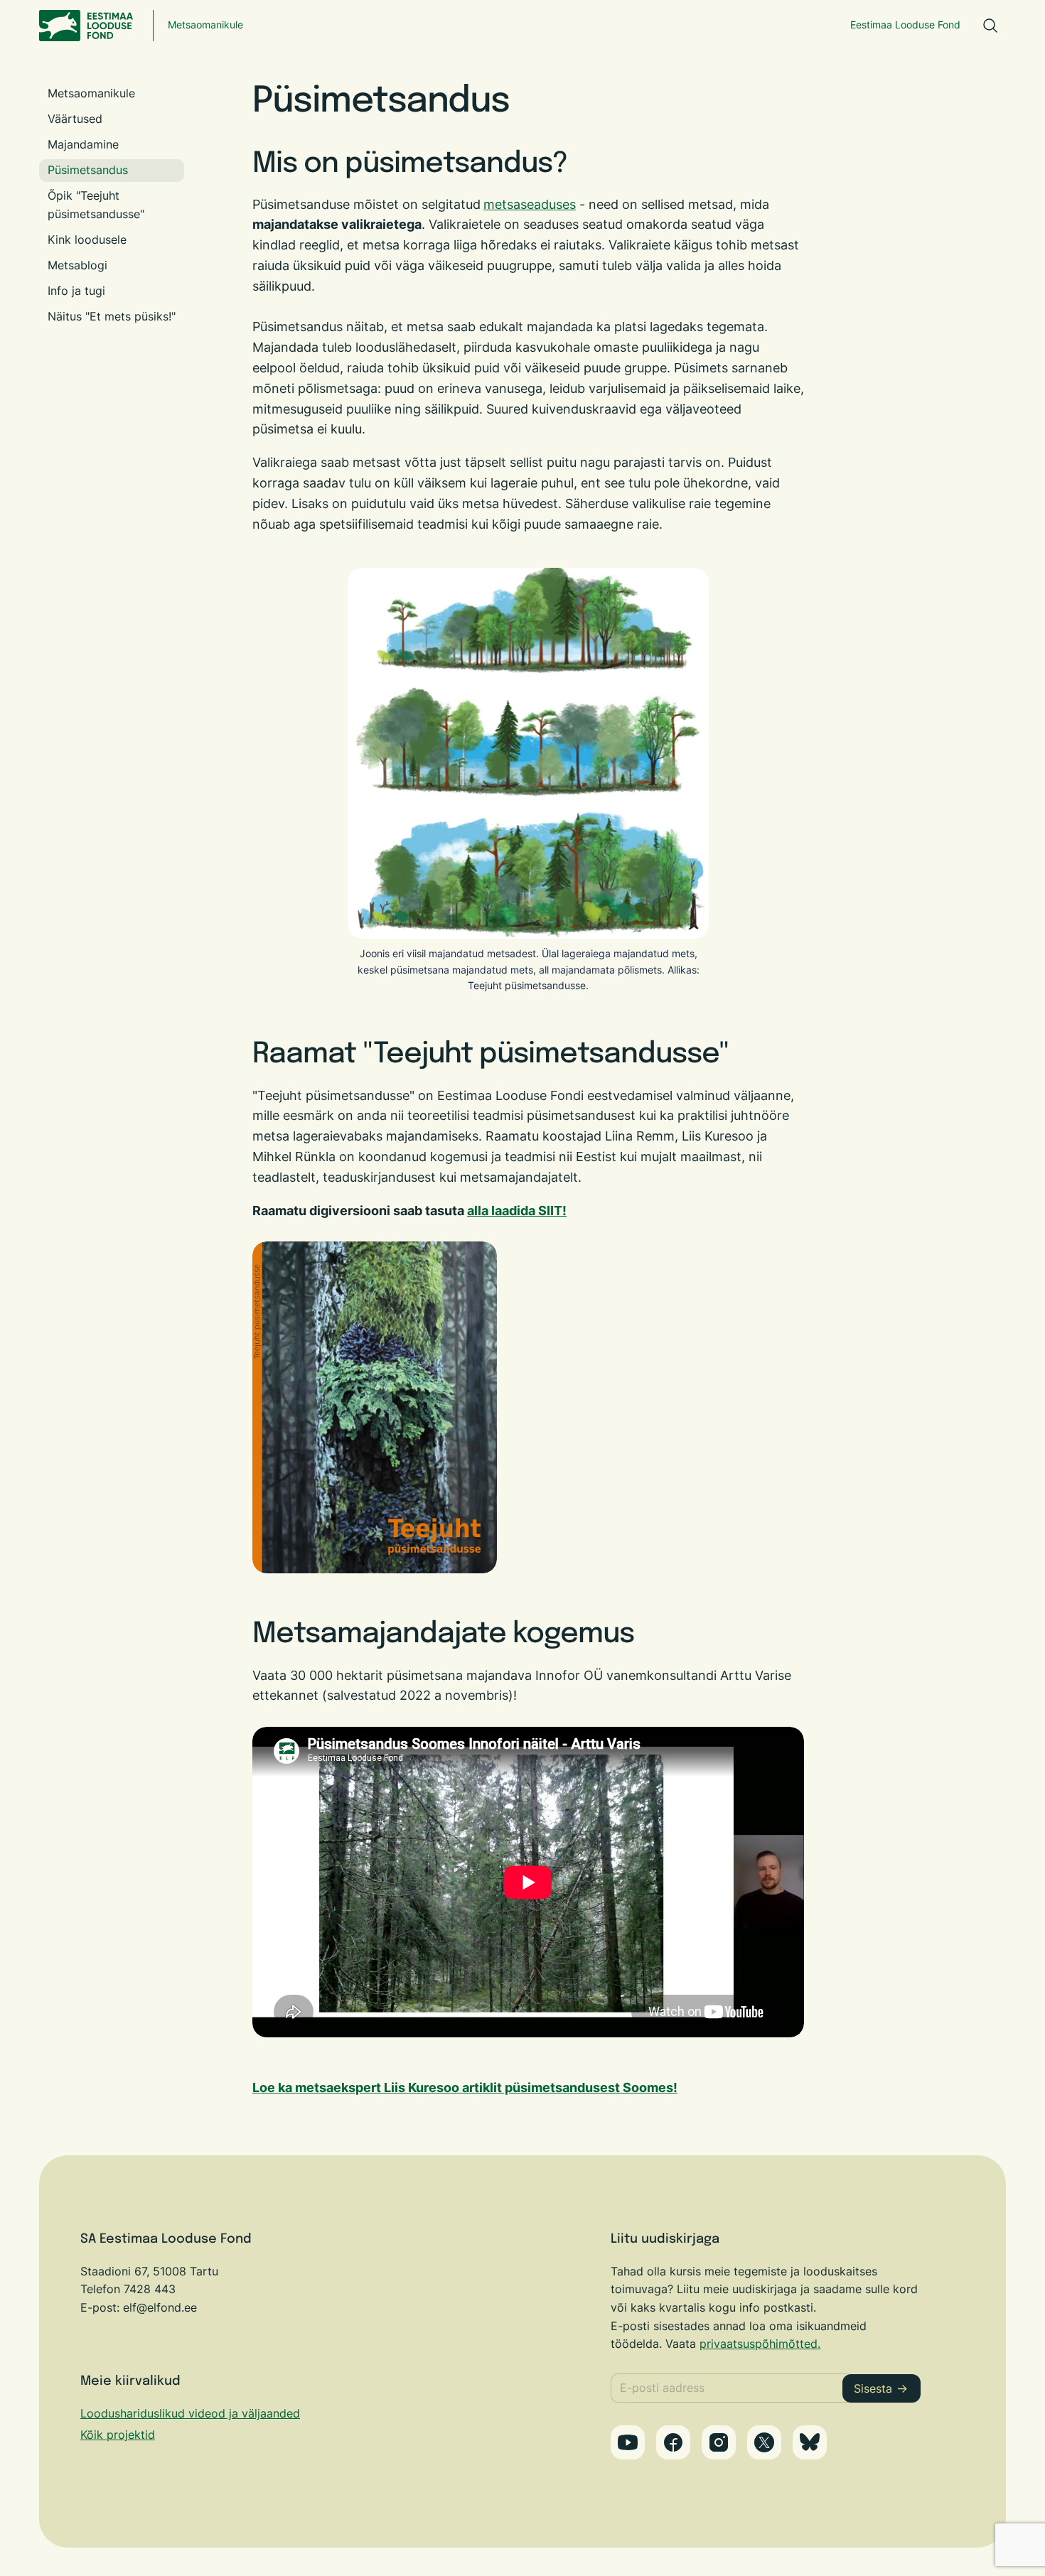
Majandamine (83, 144)
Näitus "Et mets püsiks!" (112, 316)
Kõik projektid (118, 2435)
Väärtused (75, 119)
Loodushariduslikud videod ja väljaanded (190, 2413)
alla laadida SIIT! (517, 1211)
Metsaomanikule (205, 25)
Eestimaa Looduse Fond (905, 25)
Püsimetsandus (88, 170)
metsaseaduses (530, 204)
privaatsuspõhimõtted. (760, 2344)
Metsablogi (77, 265)
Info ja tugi (76, 291)
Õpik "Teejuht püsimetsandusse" (96, 205)
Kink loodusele (87, 239)
